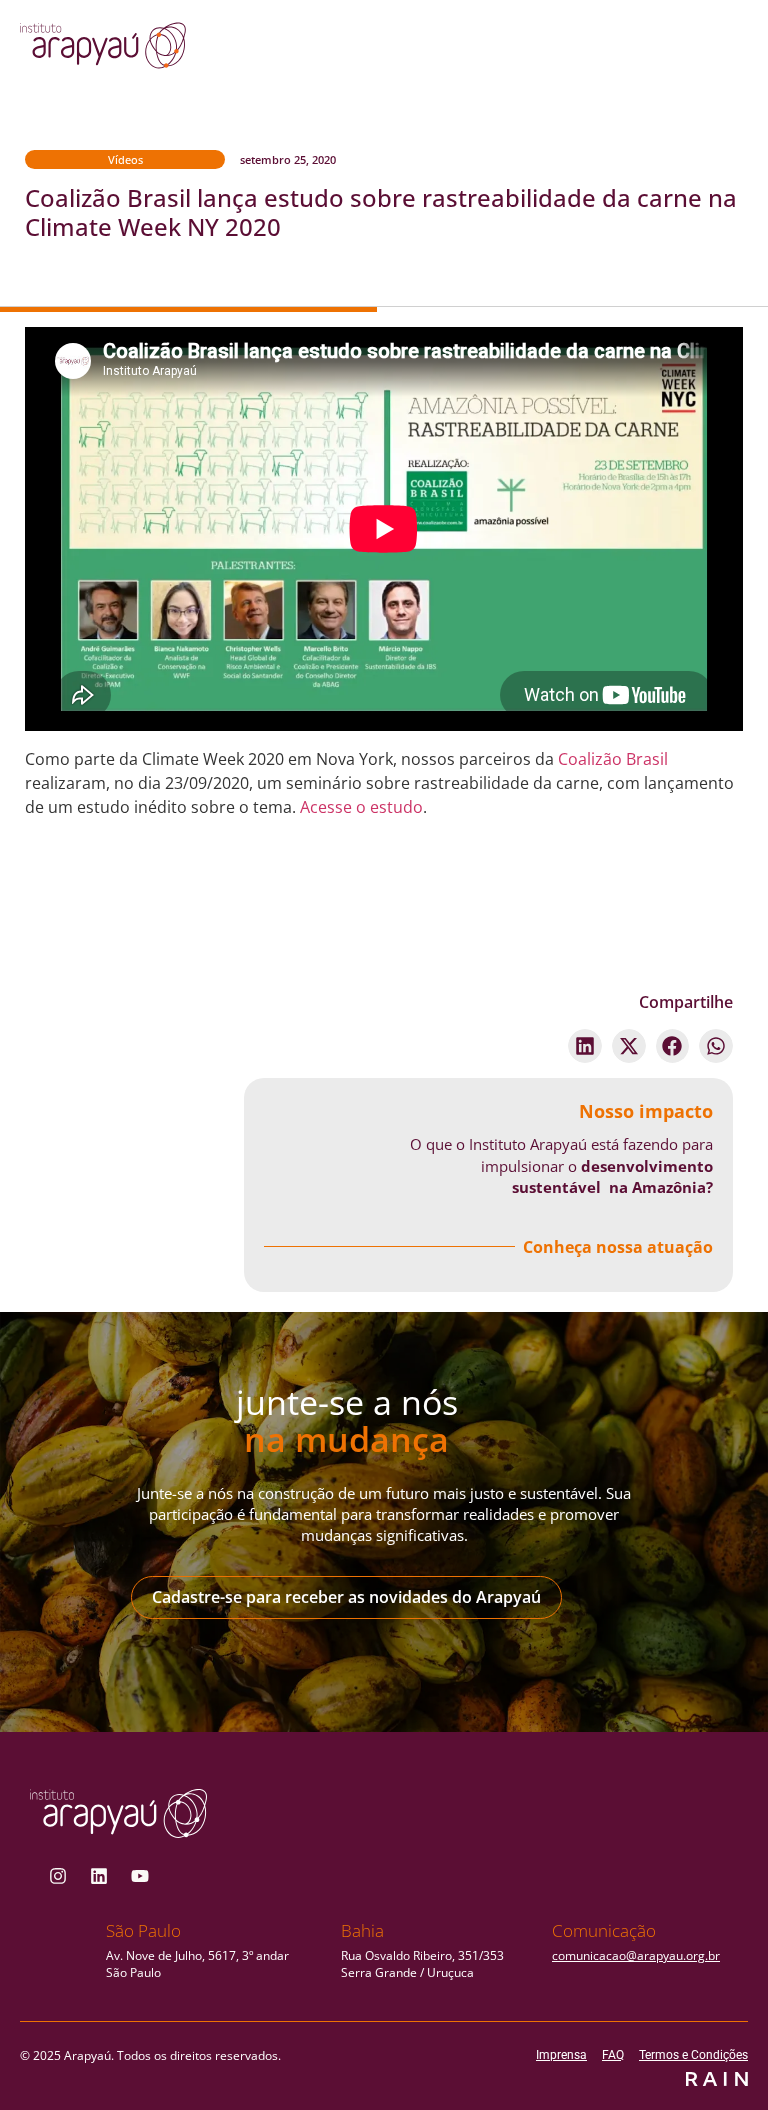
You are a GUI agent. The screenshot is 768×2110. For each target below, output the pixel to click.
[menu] (671, 51)
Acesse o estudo (361, 807)
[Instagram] (58, 1876)
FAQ (613, 2055)
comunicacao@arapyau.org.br (636, 1955)
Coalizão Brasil (613, 759)
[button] (585, 1046)
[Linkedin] (99, 1876)
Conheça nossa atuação (618, 1247)
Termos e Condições (693, 2055)
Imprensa (561, 2055)
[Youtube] (140, 1876)
